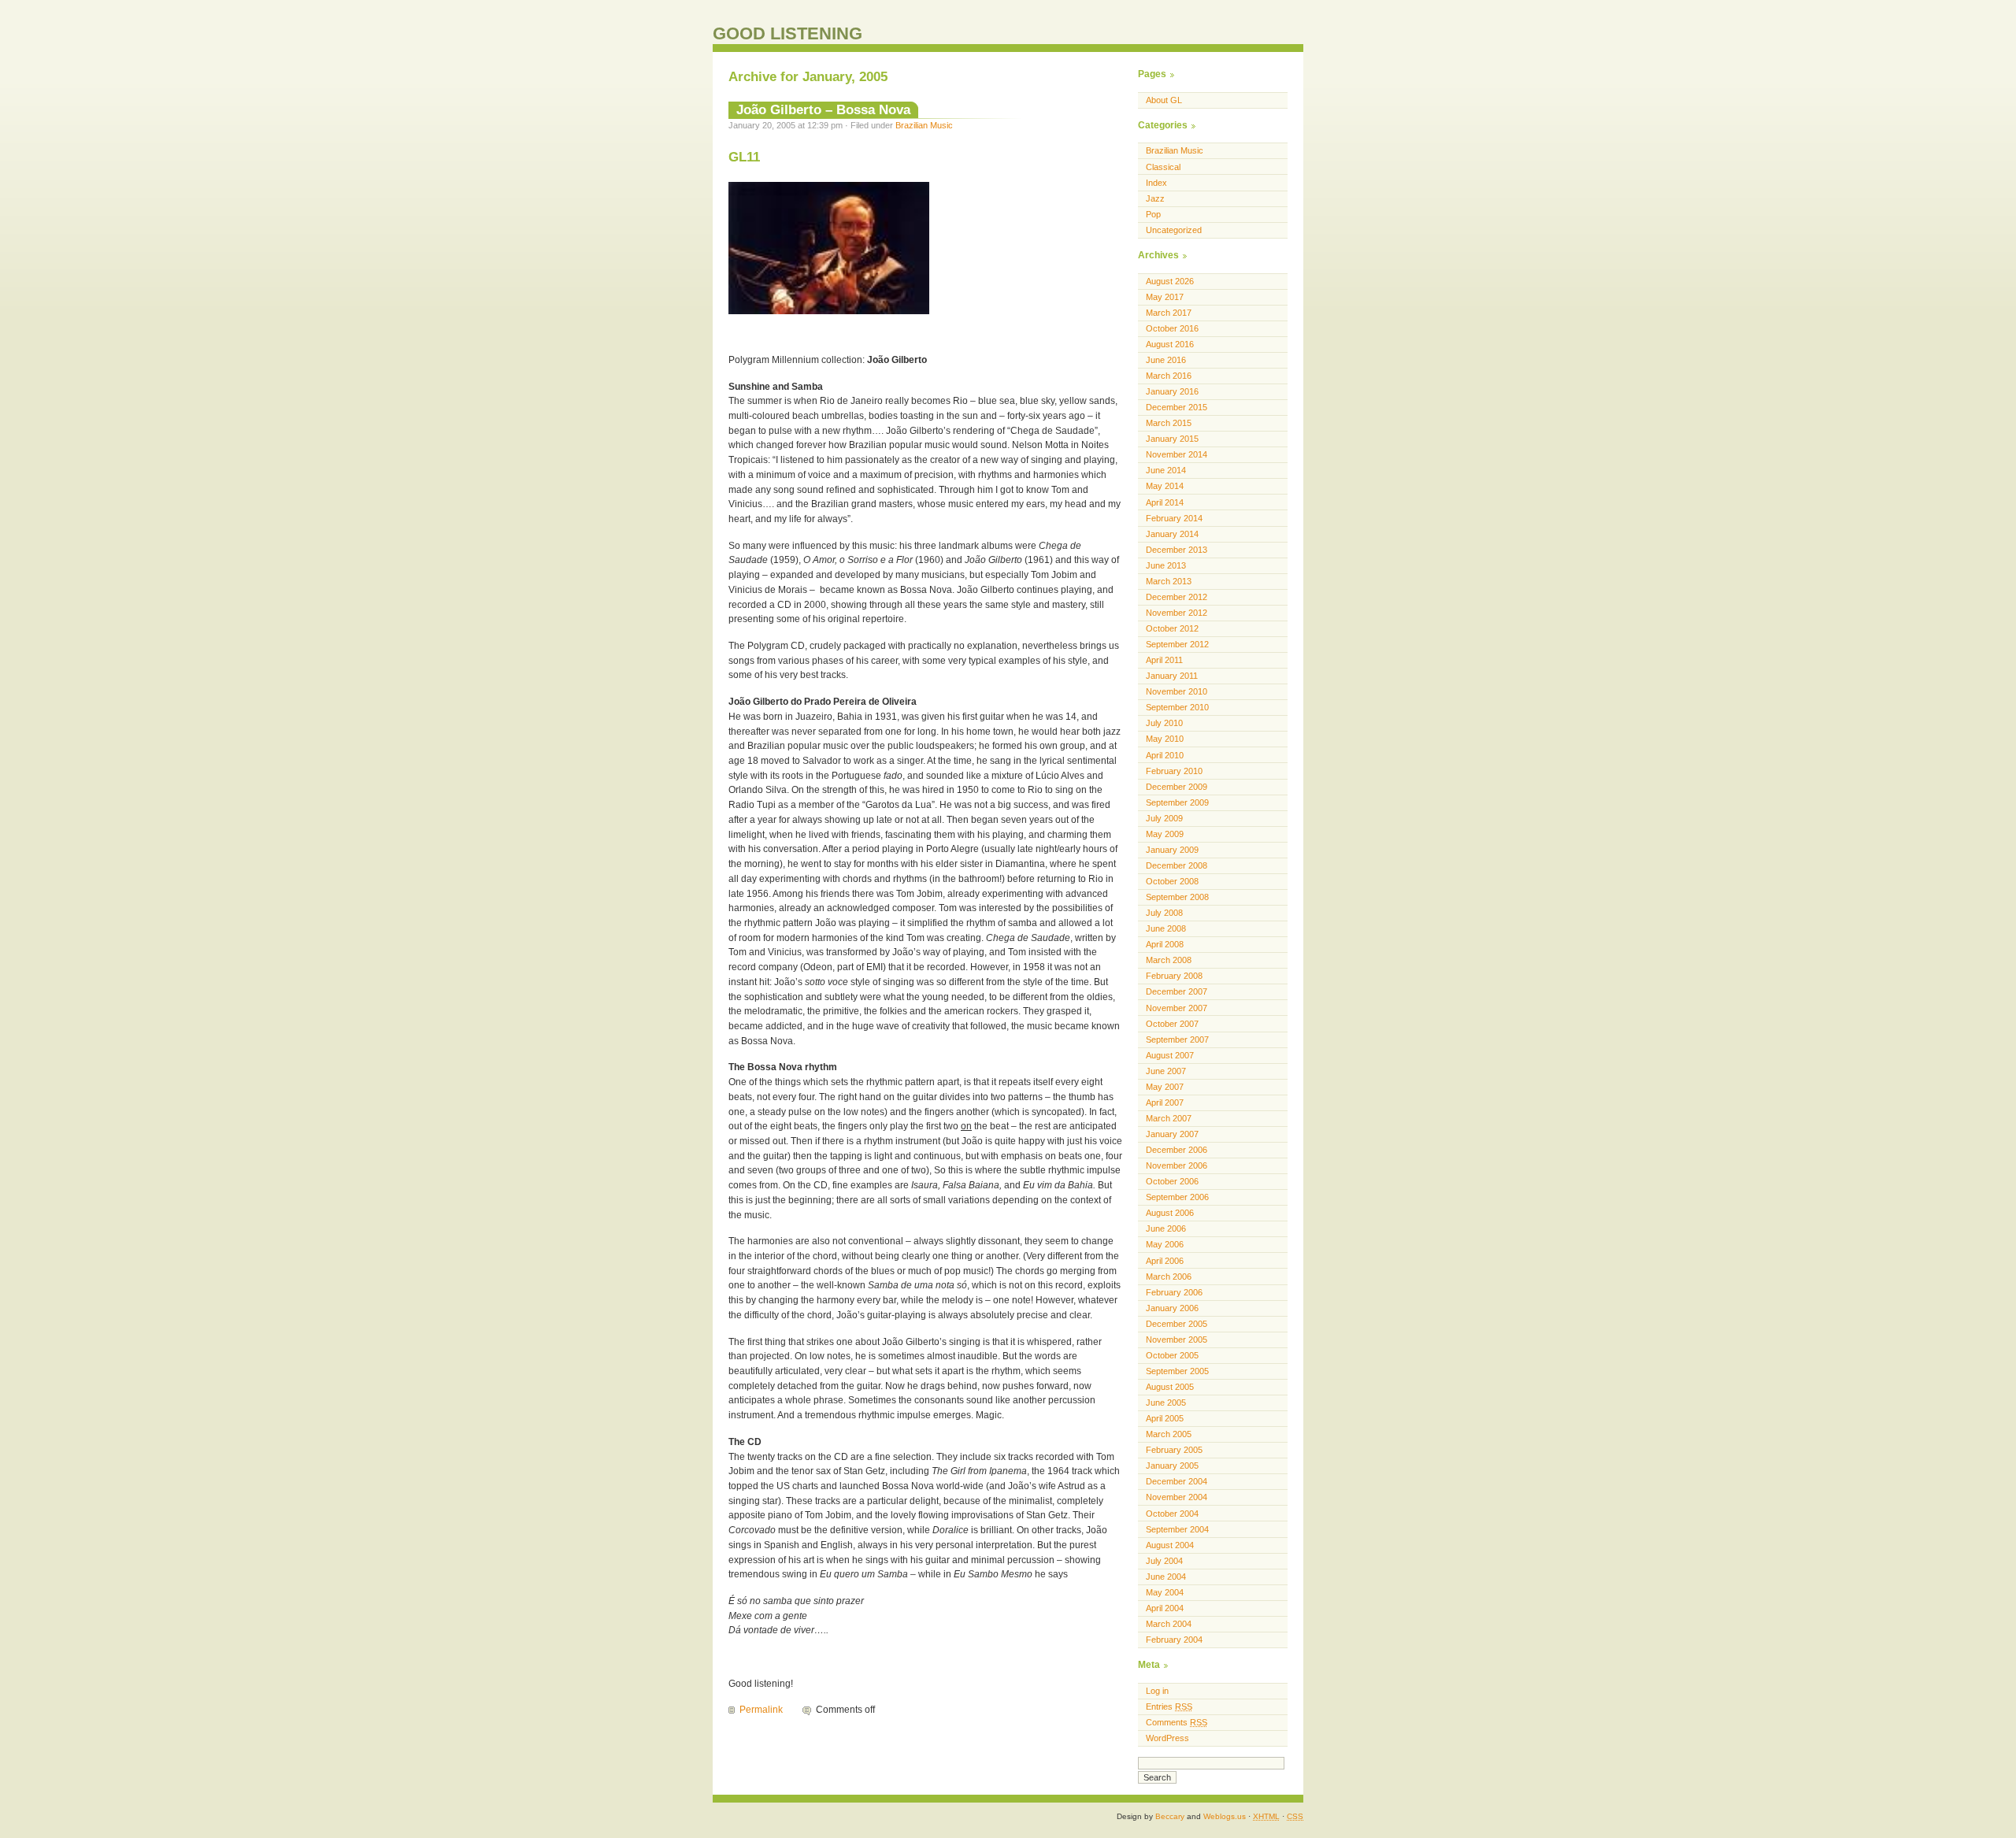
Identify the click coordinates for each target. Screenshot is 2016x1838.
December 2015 (1177, 407)
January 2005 (1172, 1466)
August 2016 (1170, 344)
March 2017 (1169, 313)
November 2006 (1177, 1165)
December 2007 (1177, 991)
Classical (1163, 167)
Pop (1153, 214)
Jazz (1155, 198)
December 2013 (1177, 550)
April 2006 (1165, 1261)
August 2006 (1170, 1213)
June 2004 (1166, 1577)
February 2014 (1174, 518)
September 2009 (1177, 802)
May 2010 (1165, 739)
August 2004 (1170, 1545)
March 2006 (1169, 1277)
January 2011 (1172, 676)
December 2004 (1177, 1481)
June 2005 (1166, 1403)
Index (1156, 183)
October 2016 (1172, 328)
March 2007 (1169, 1118)
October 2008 (1172, 881)
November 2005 (1177, 1340)
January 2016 (1172, 391)
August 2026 (1170, 281)
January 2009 (1172, 850)
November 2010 (1177, 691)
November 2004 (1177, 1497)
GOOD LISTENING (787, 33)
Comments (1177, 1722)
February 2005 (1174, 1450)
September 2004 (1177, 1529)
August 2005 (1170, 1387)
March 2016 (1169, 376)
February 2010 (1174, 771)
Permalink (761, 1710)
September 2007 (1177, 1039)
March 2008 (1169, 960)
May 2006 (1165, 1244)
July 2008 (1164, 913)
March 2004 (1169, 1624)
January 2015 (1172, 439)
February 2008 (1174, 976)
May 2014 (1165, 486)
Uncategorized (1174, 230)
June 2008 (1166, 928)
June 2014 (1166, 470)
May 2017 (1165, 297)
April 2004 (1165, 1608)
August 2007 (1170, 1055)
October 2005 (1172, 1355)
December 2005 (1177, 1324)
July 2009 (1164, 818)
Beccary (1170, 1816)
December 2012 (1177, 597)
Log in (1157, 1691)
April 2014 (1165, 502)
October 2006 (1172, 1181)
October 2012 (1172, 628)
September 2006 (1177, 1197)
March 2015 (1169, 423)
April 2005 (1165, 1418)
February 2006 (1174, 1292)
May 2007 (1165, 1087)
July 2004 (1164, 1561)
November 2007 (1177, 1008)
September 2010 (1177, 707)
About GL (1164, 100)
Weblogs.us (1225, 1816)
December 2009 (1177, 787)
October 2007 (1172, 1024)
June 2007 (1166, 1071)
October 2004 (1172, 1514)
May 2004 (1165, 1592)
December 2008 (1177, 865)
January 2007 (1172, 1134)
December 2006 (1177, 1150)
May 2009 (1165, 834)
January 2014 (1172, 534)
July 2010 (1164, 723)
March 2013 (1169, 581)
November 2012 (1177, 613)
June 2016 (1166, 360)
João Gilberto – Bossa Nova (823, 109)
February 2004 (1174, 1640)
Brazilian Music (924, 125)
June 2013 (1166, 565)
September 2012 (1177, 644)
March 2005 (1169, 1434)
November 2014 (1177, 454)
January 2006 (1172, 1308)
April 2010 (1165, 755)
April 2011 (1164, 660)
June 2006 (1166, 1228)
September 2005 (1177, 1371)
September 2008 (1177, 897)
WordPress (1167, 1738)
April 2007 (1165, 1102)
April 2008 (1165, 944)
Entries (1169, 1706)
